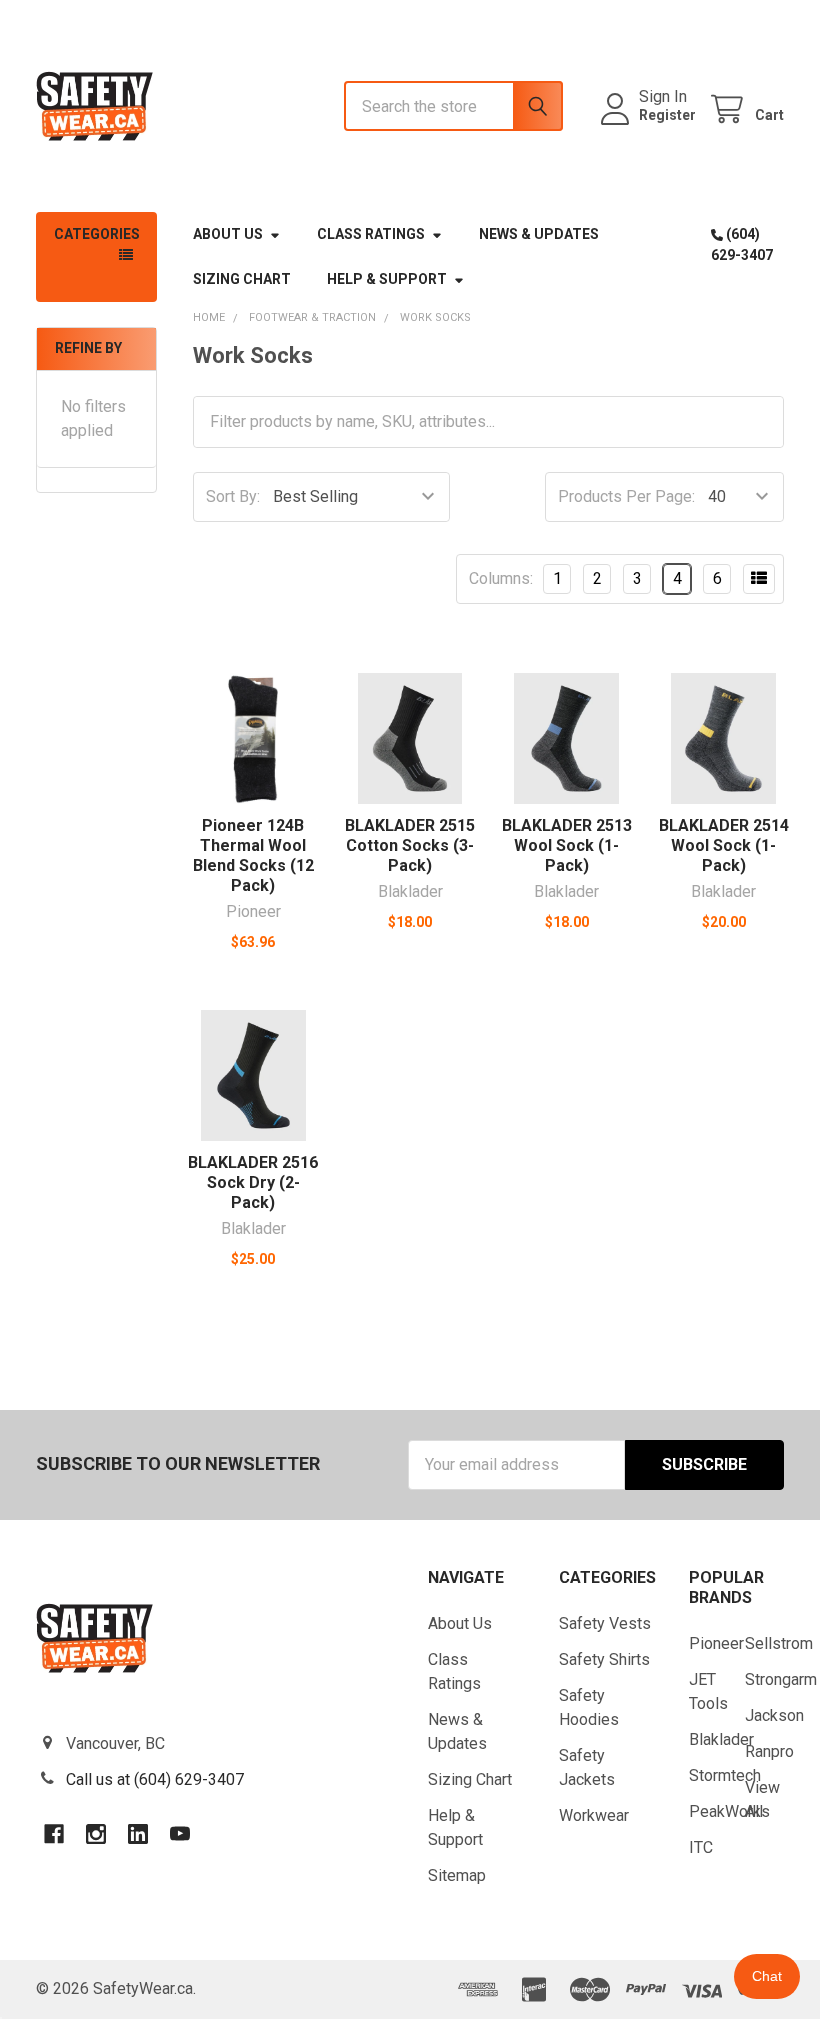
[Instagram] (96, 1834)
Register (667, 115)
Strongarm (781, 1679)
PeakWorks (729, 1811)
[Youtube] (180, 1834)
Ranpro (769, 1751)
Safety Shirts (604, 1659)
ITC (701, 1847)
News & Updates (539, 234)
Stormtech (725, 1775)
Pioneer (716, 1643)
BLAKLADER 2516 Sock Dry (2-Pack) (253, 1182)
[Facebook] (54, 1834)
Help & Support (387, 279)
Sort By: (233, 496)
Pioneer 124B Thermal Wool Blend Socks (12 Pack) (253, 855)
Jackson (774, 1715)
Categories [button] (97, 234)
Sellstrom (779, 1643)
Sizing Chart (242, 279)
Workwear (594, 1815)
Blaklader (721, 1739)
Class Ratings (371, 234)
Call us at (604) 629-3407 (155, 1779)
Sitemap (457, 1875)
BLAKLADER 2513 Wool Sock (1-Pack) (567, 845)
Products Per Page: (626, 496)
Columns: (501, 578)
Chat (767, 1976)
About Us (228, 234)
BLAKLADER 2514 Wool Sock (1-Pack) (724, 845)
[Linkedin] (138, 1834)
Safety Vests (605, 1623)
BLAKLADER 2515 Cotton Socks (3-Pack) (410, 845)
